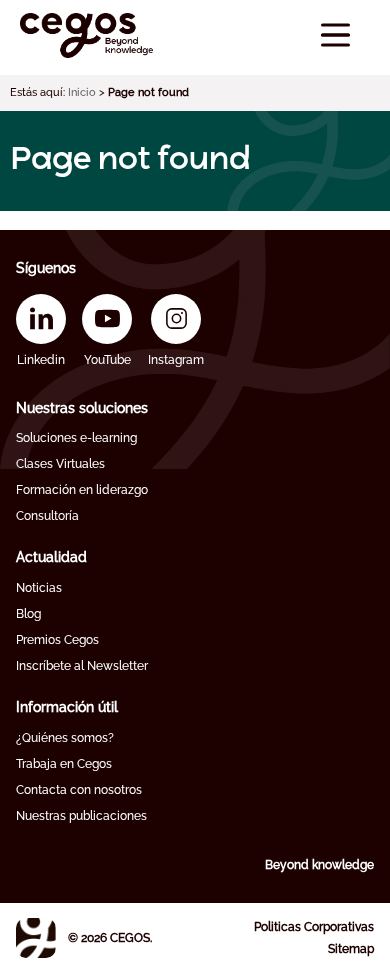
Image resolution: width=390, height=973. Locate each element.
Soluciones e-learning (76, 438)
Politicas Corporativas (314, 927)
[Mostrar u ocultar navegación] (335, 35)
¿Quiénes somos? (65, 738)
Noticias (39, 588)
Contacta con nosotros (79, 790)
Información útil (67, 707)
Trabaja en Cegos (64, 764)
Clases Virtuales (60, 464)
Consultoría (47, 516)
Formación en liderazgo (82, 490)
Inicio (82, 92)
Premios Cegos (57, 640)
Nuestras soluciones (82, 408)
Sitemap (351, 949)
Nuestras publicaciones (81, 816)
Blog (28, 614)
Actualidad (51, 557)
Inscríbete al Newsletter (82, 666)
